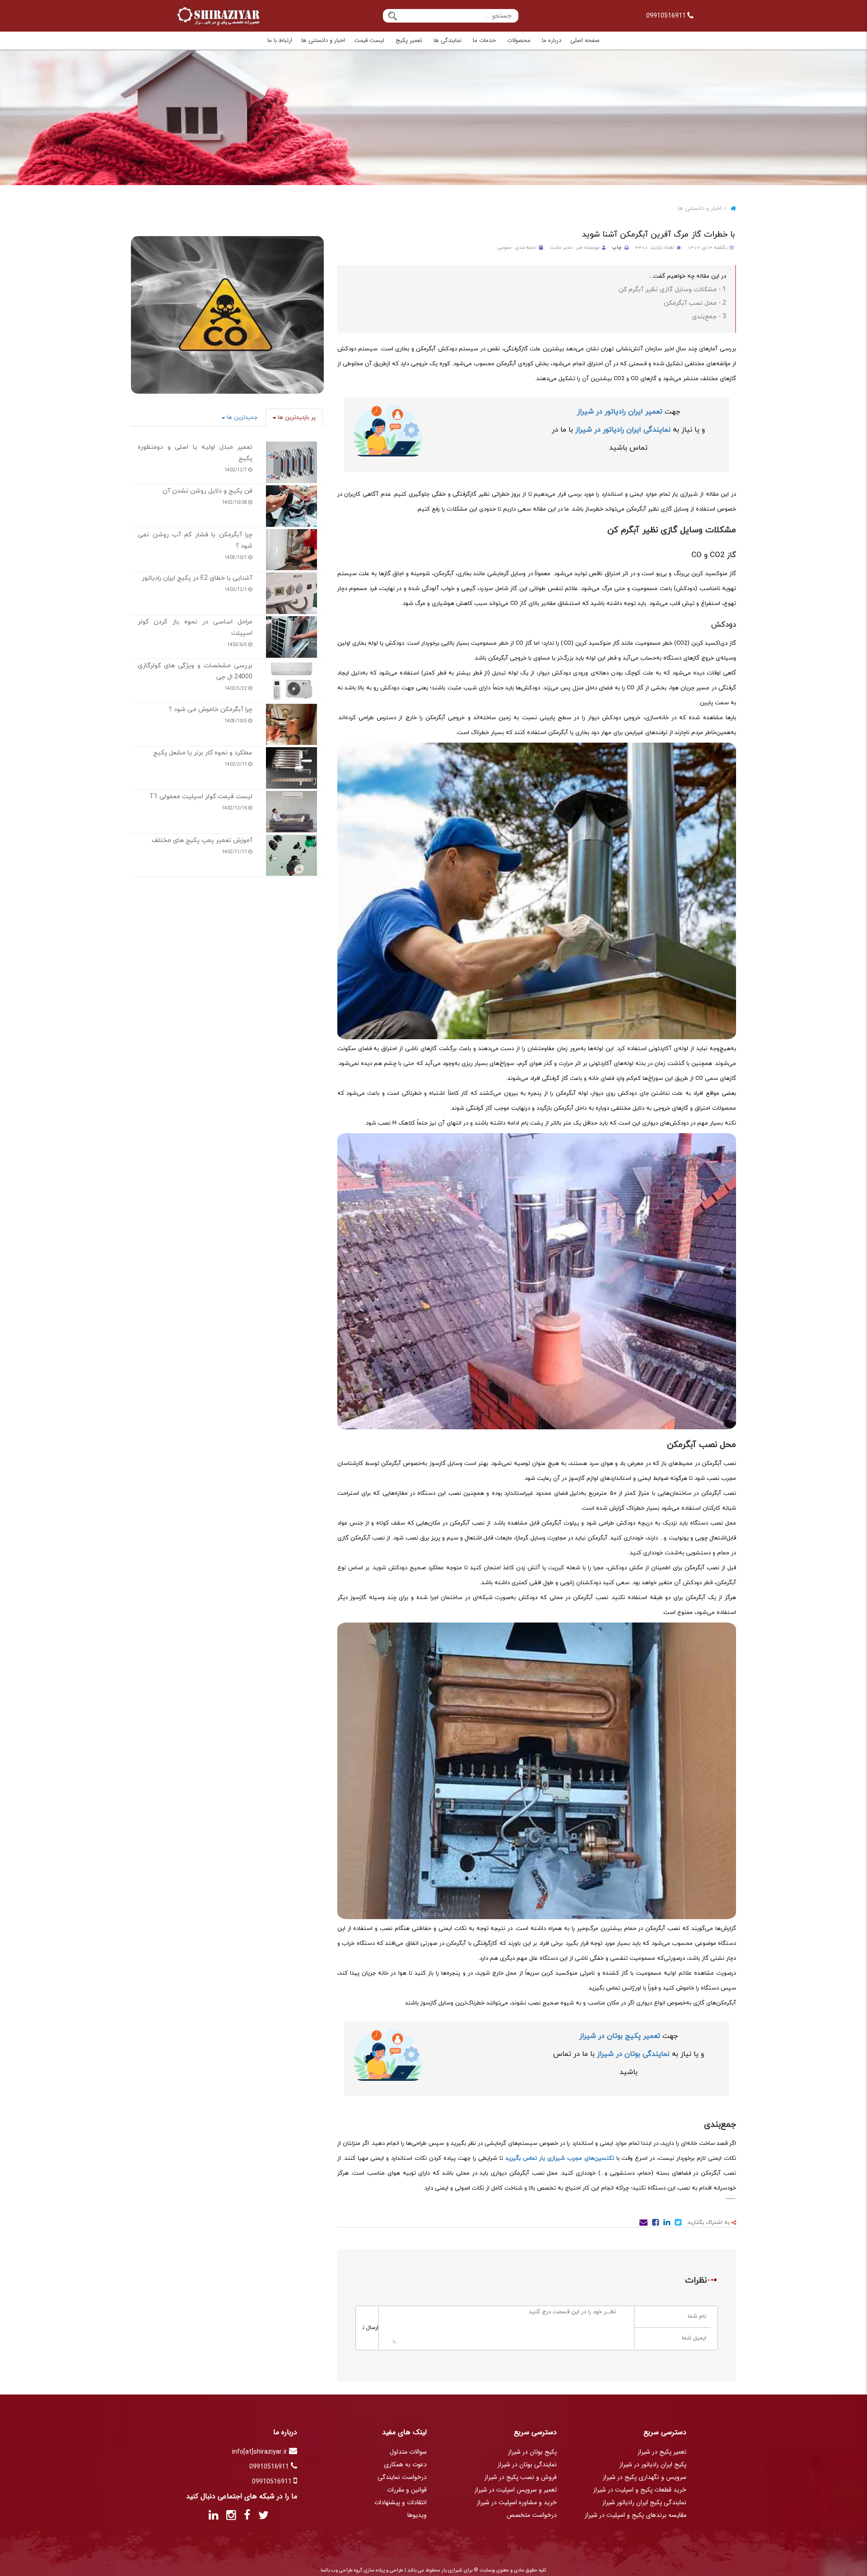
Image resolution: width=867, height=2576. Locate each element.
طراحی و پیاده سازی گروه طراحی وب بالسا (362, 2570)
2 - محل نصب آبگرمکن (695, 303)
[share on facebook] (655, 2224)
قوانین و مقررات (407, 2490)
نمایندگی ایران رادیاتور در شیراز (623, 430)
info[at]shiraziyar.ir (261, 2452)
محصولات (519, 40)
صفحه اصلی (585, 40)
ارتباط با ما (280, 40)
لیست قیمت (369, 40)
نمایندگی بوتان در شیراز (633, 2054)
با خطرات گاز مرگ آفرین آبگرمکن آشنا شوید (658, 235)
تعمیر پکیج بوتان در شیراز (620, 2036)
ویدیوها (417, 2515)
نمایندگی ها (447, 40)
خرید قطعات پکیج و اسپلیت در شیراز (640, 2490)
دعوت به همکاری (405, 2464)
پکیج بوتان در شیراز (532, 2452)
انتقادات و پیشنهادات (401, 2502)
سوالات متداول (408, 2452)
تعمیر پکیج (409, 40)
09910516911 (667, 16)
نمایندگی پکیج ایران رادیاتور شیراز (644, 2502)
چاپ (617, 248)
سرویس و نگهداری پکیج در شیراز (645, 2477)
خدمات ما (484, 40)
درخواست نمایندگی (402, 2477)
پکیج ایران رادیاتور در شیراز (653, 2464)
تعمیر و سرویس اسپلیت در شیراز (516, 2490)
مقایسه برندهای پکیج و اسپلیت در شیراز (636, 2515)
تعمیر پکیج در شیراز (662, 2452)
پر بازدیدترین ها (296, 418)
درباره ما (552, 40)
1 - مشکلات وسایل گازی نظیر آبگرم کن (672, 290)
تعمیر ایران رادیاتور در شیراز (620, 412)
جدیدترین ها (241, 418)
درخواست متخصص (532, 2515)
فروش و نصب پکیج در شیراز (521, 2477)
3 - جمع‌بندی (709, 317)
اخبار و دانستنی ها (323, 40)
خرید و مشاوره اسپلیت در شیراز (517, 2502)
